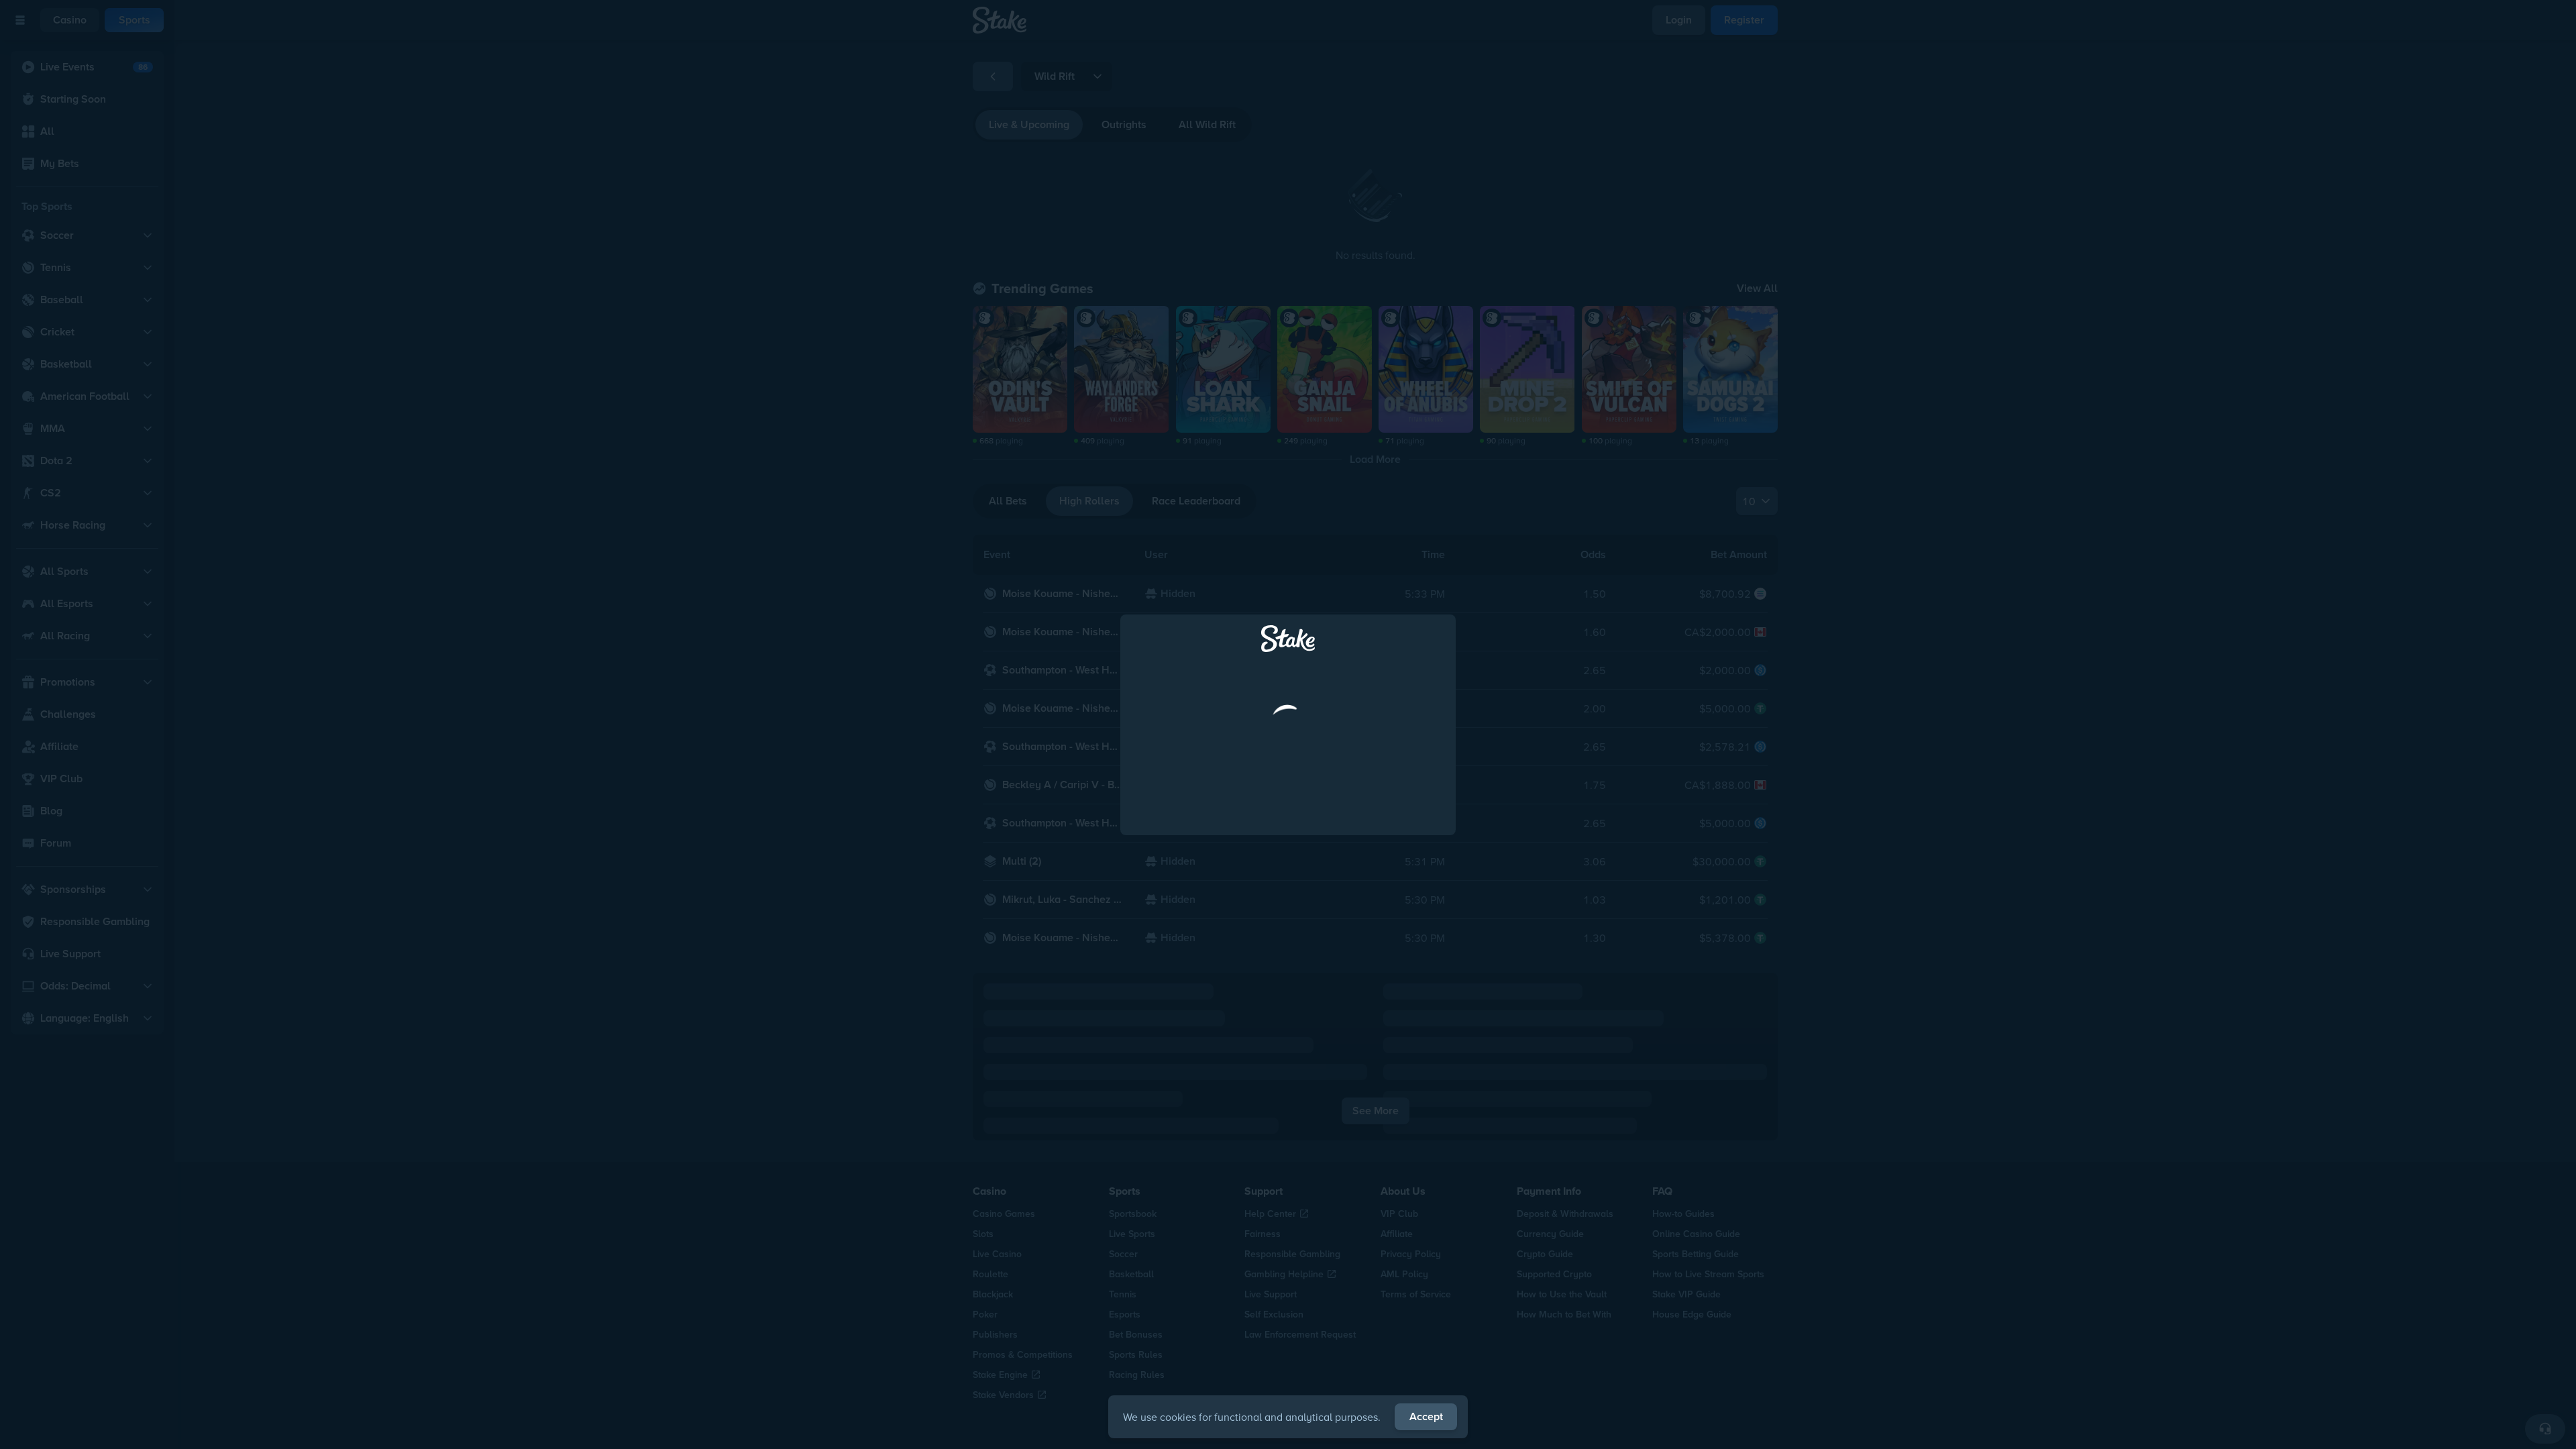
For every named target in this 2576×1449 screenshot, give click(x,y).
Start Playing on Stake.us (1288, 841)
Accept (1426, 1416)
